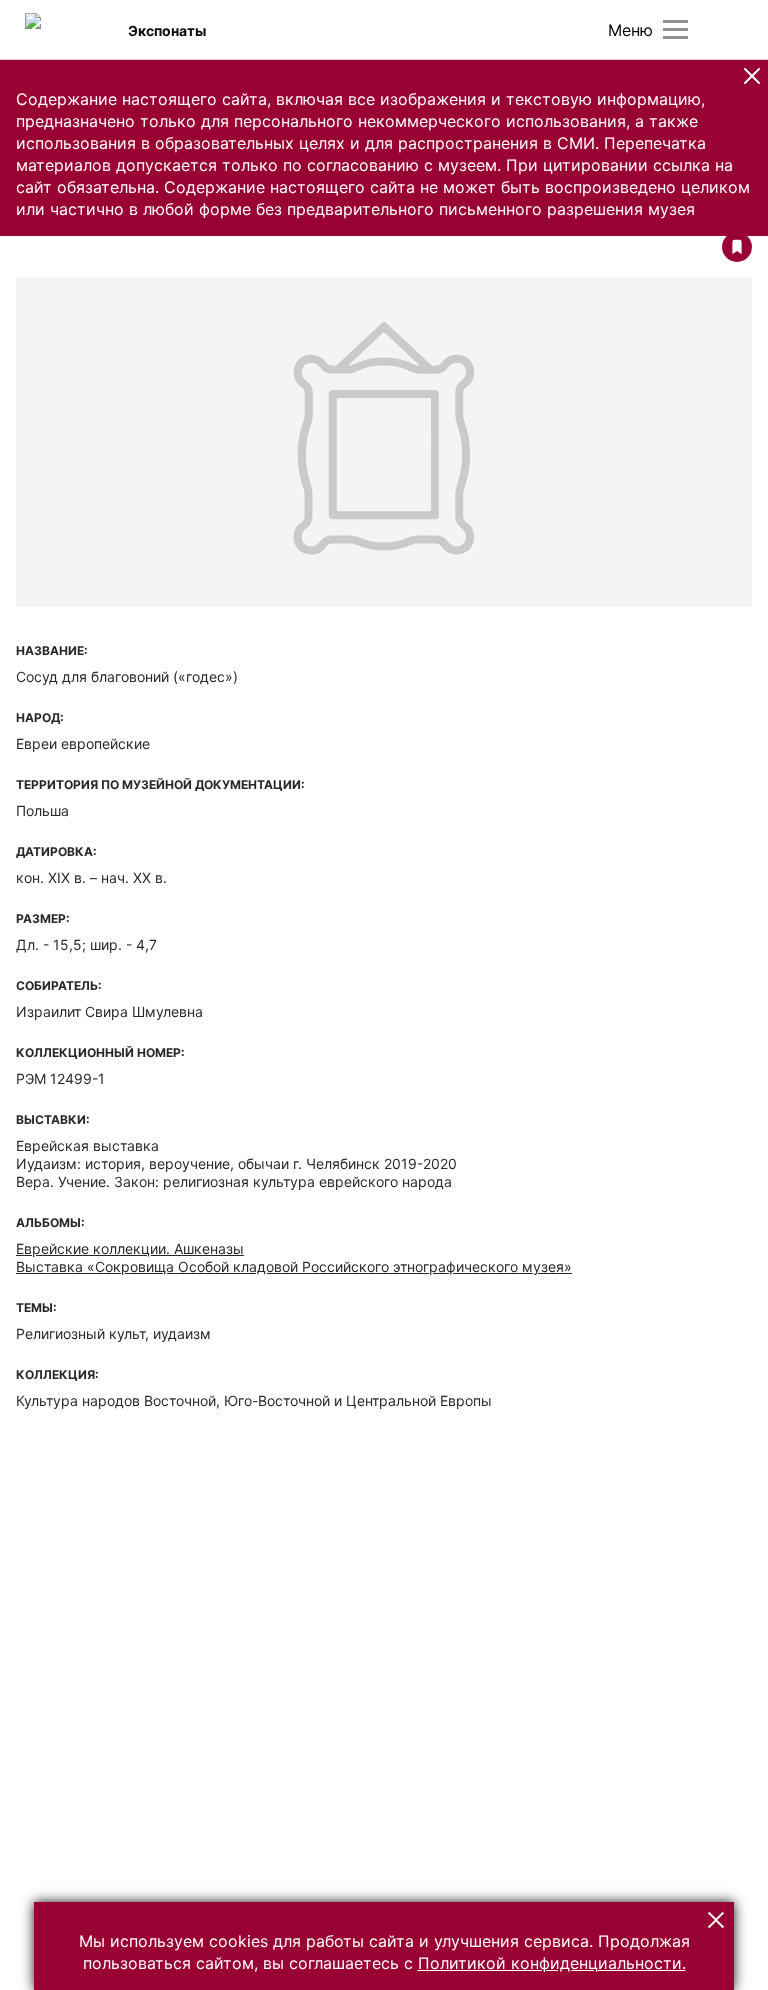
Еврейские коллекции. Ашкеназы (130, 1248)
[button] (752, 76)
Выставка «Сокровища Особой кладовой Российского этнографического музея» (294, 1266)
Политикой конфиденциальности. (552, 1963)
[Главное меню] (675, 29)
